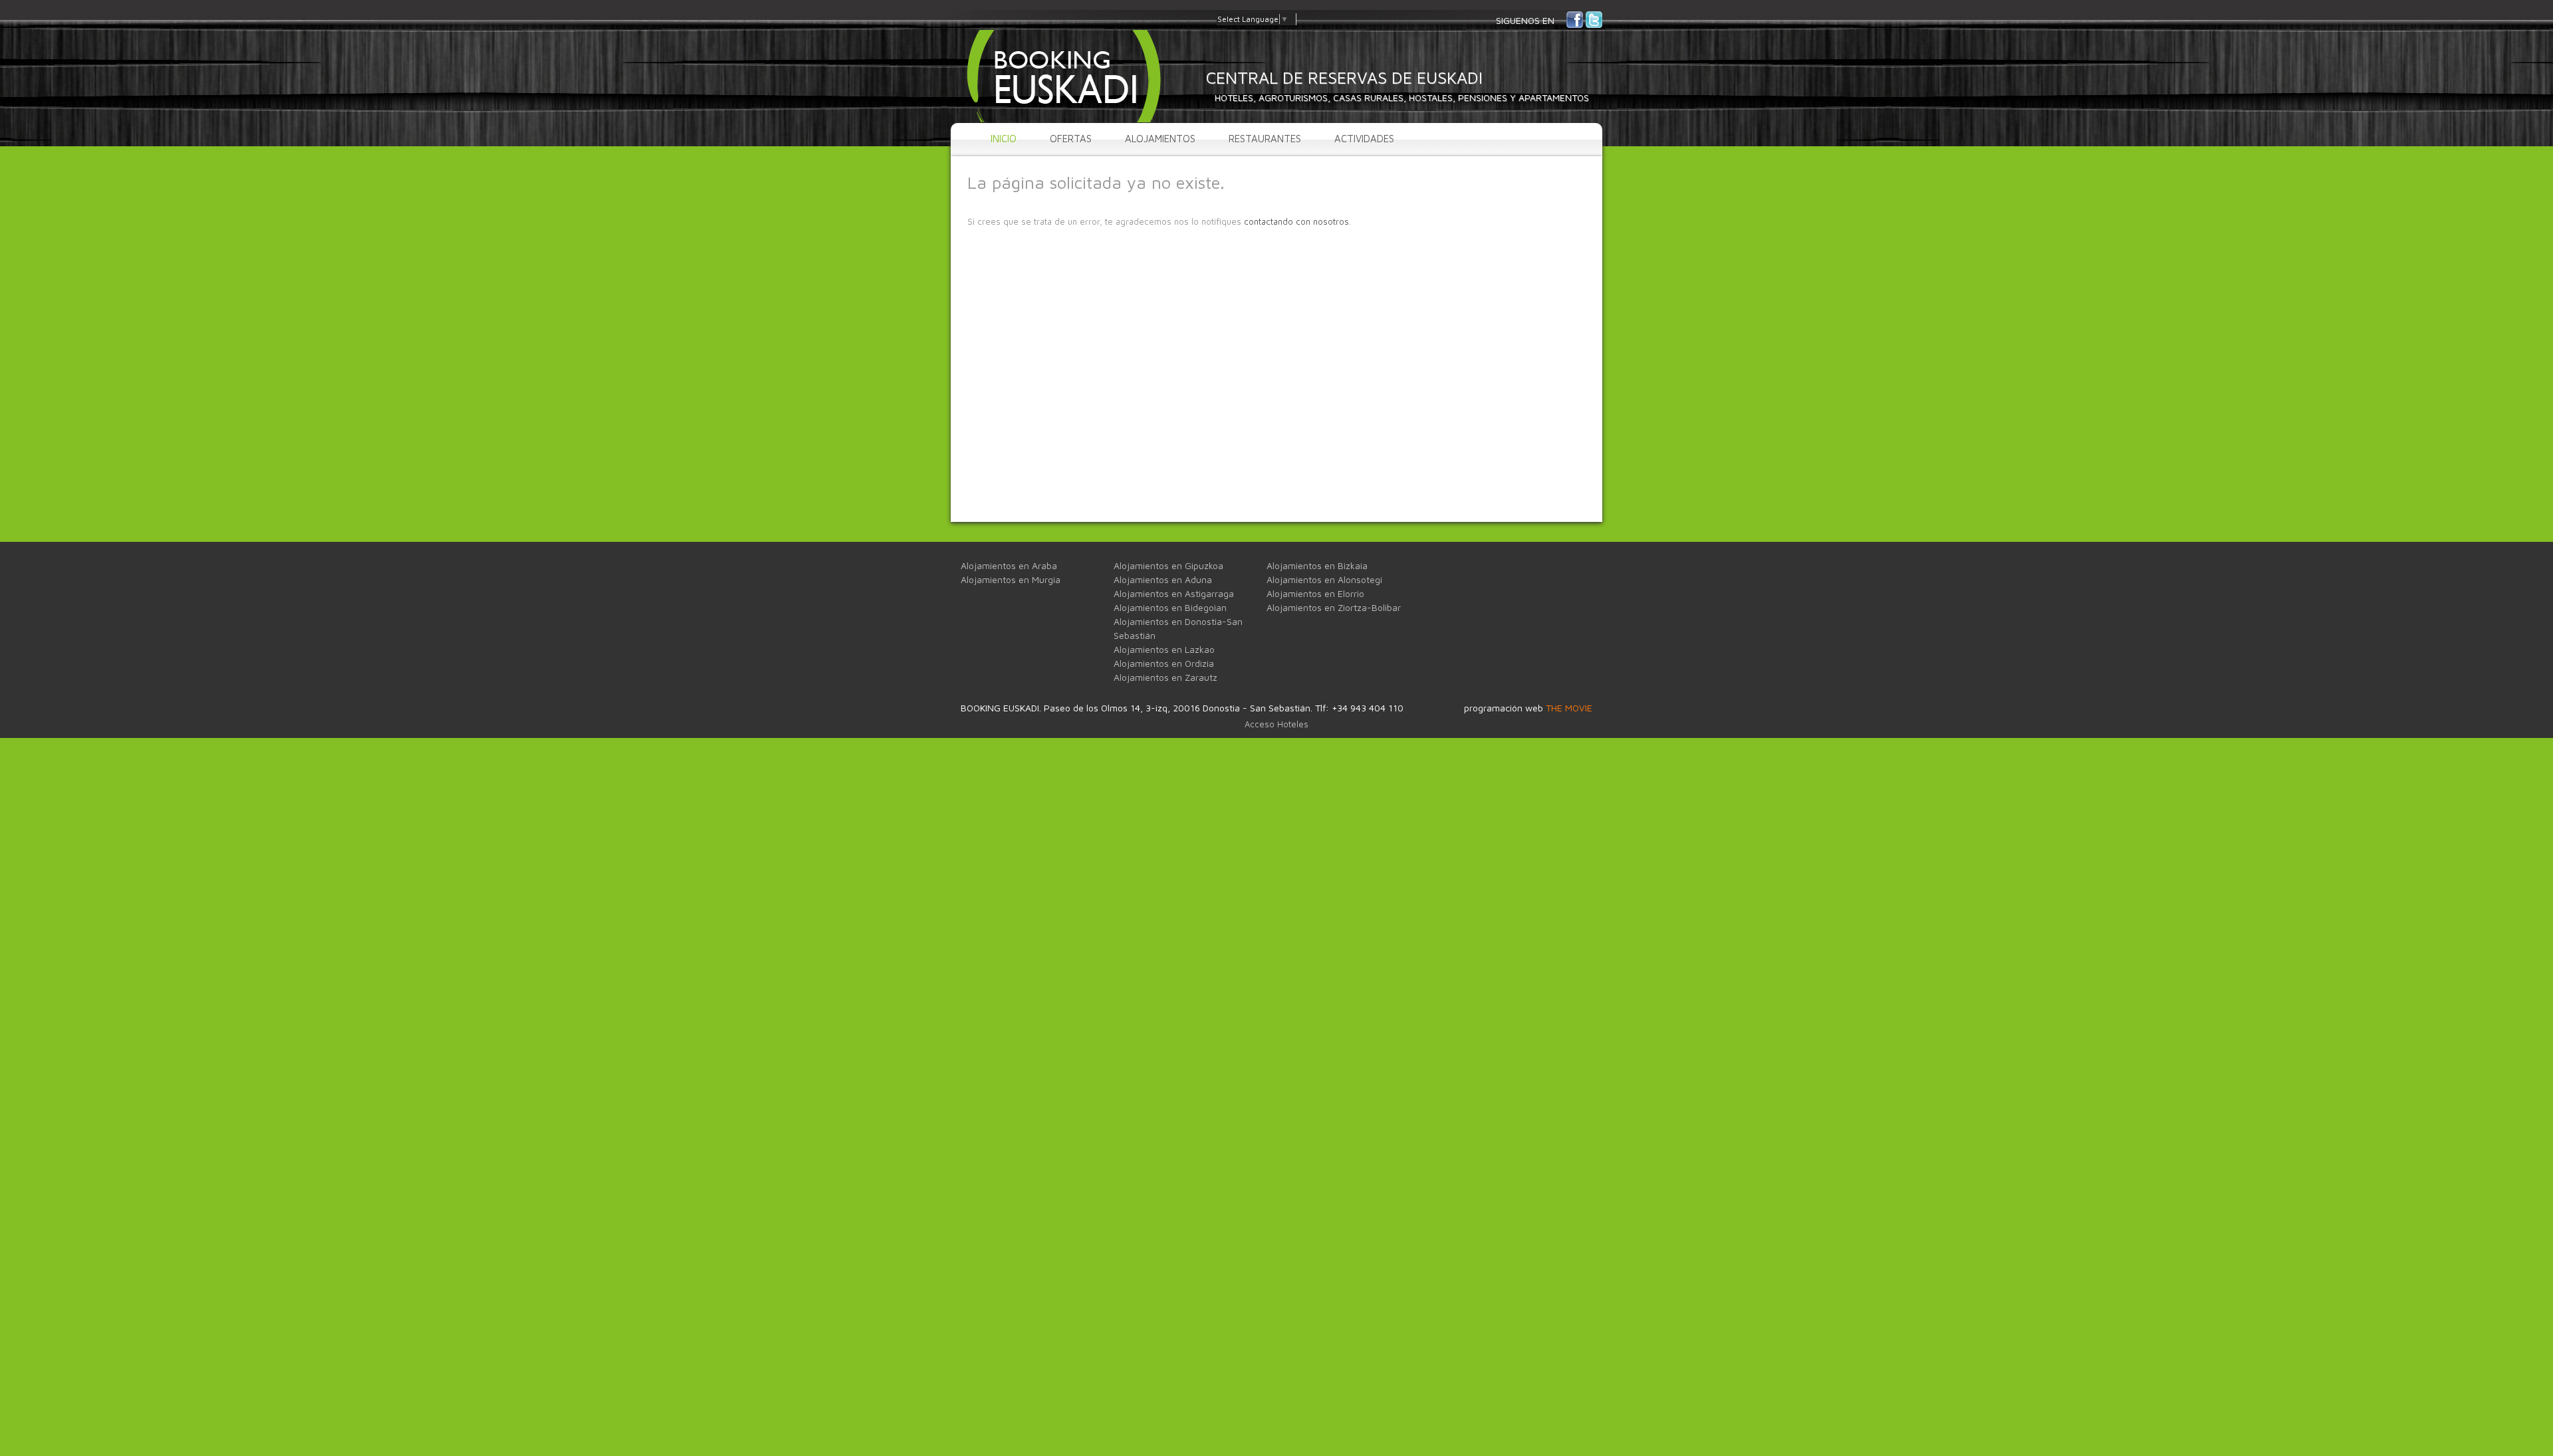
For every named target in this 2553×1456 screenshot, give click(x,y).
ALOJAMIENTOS (1160, 139)
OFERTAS (1071, 139)
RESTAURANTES (1265, 139)
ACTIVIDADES (1364, 139)
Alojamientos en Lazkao (1164, 649)
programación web (1528, 708)
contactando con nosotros (1296, 221)
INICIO (1004, 139)
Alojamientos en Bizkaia (1317, 565)
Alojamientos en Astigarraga (1174, 593)
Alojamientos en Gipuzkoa (1168, 565)
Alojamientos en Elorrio (1315, 593)
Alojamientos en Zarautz (1165, 677)
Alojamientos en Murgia (1011, 579)
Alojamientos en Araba (1009, 565)
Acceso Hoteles (1276, 724)
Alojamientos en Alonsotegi (1324, 579)
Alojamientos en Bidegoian (1170, 607)
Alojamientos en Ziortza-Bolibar (1334, 607)
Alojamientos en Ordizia (1164, 663)
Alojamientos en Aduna (1163, 579)
